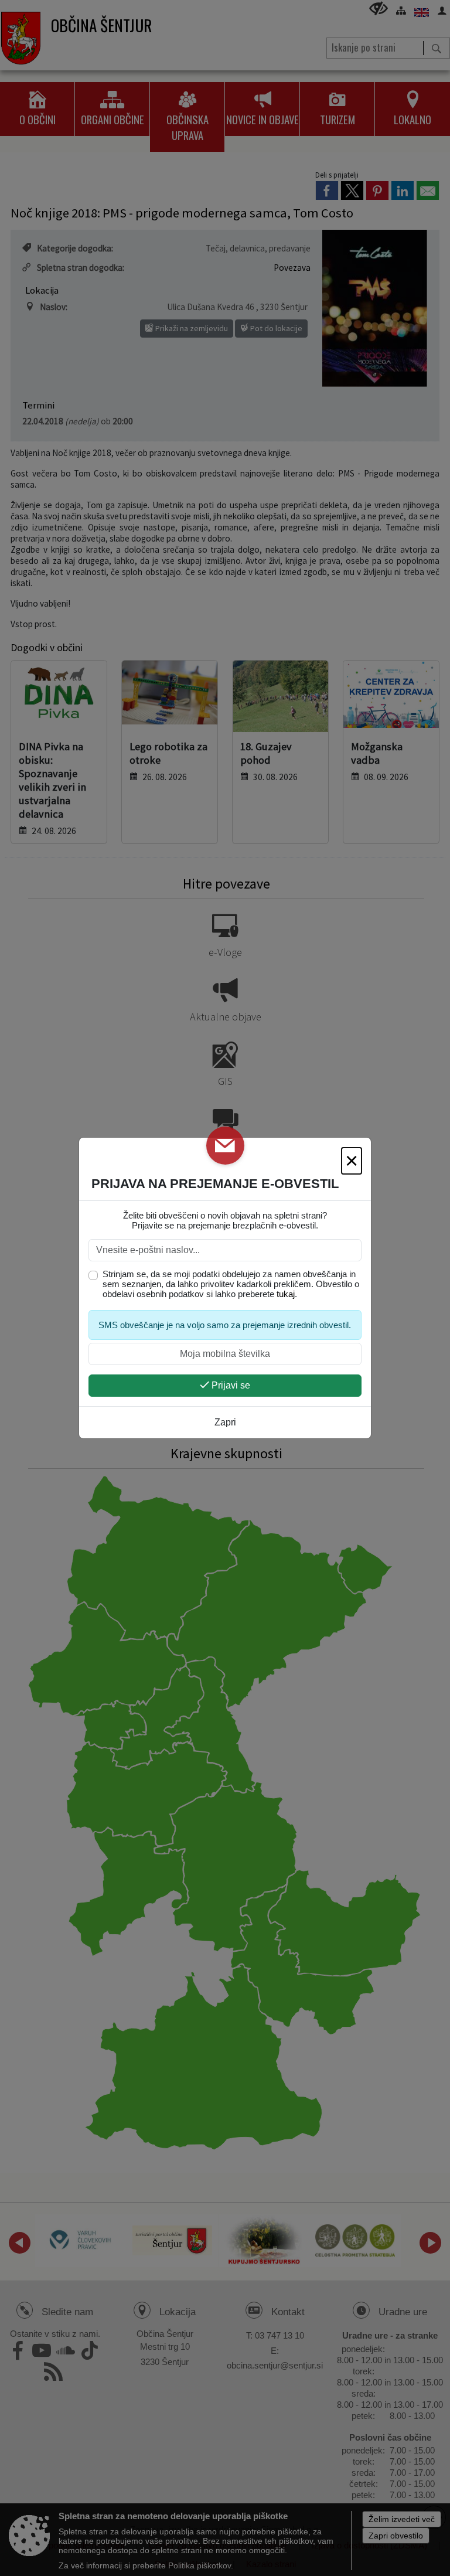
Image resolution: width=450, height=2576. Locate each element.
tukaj (286, 1294)
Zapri (225, 1422)
